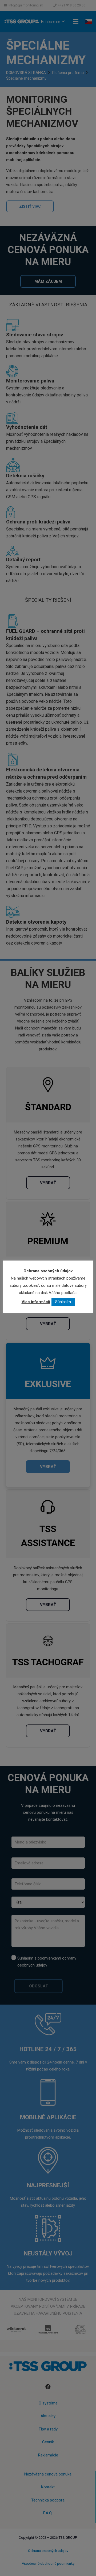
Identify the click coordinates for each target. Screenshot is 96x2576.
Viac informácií (36, 1302)
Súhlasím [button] (63, 1302)
